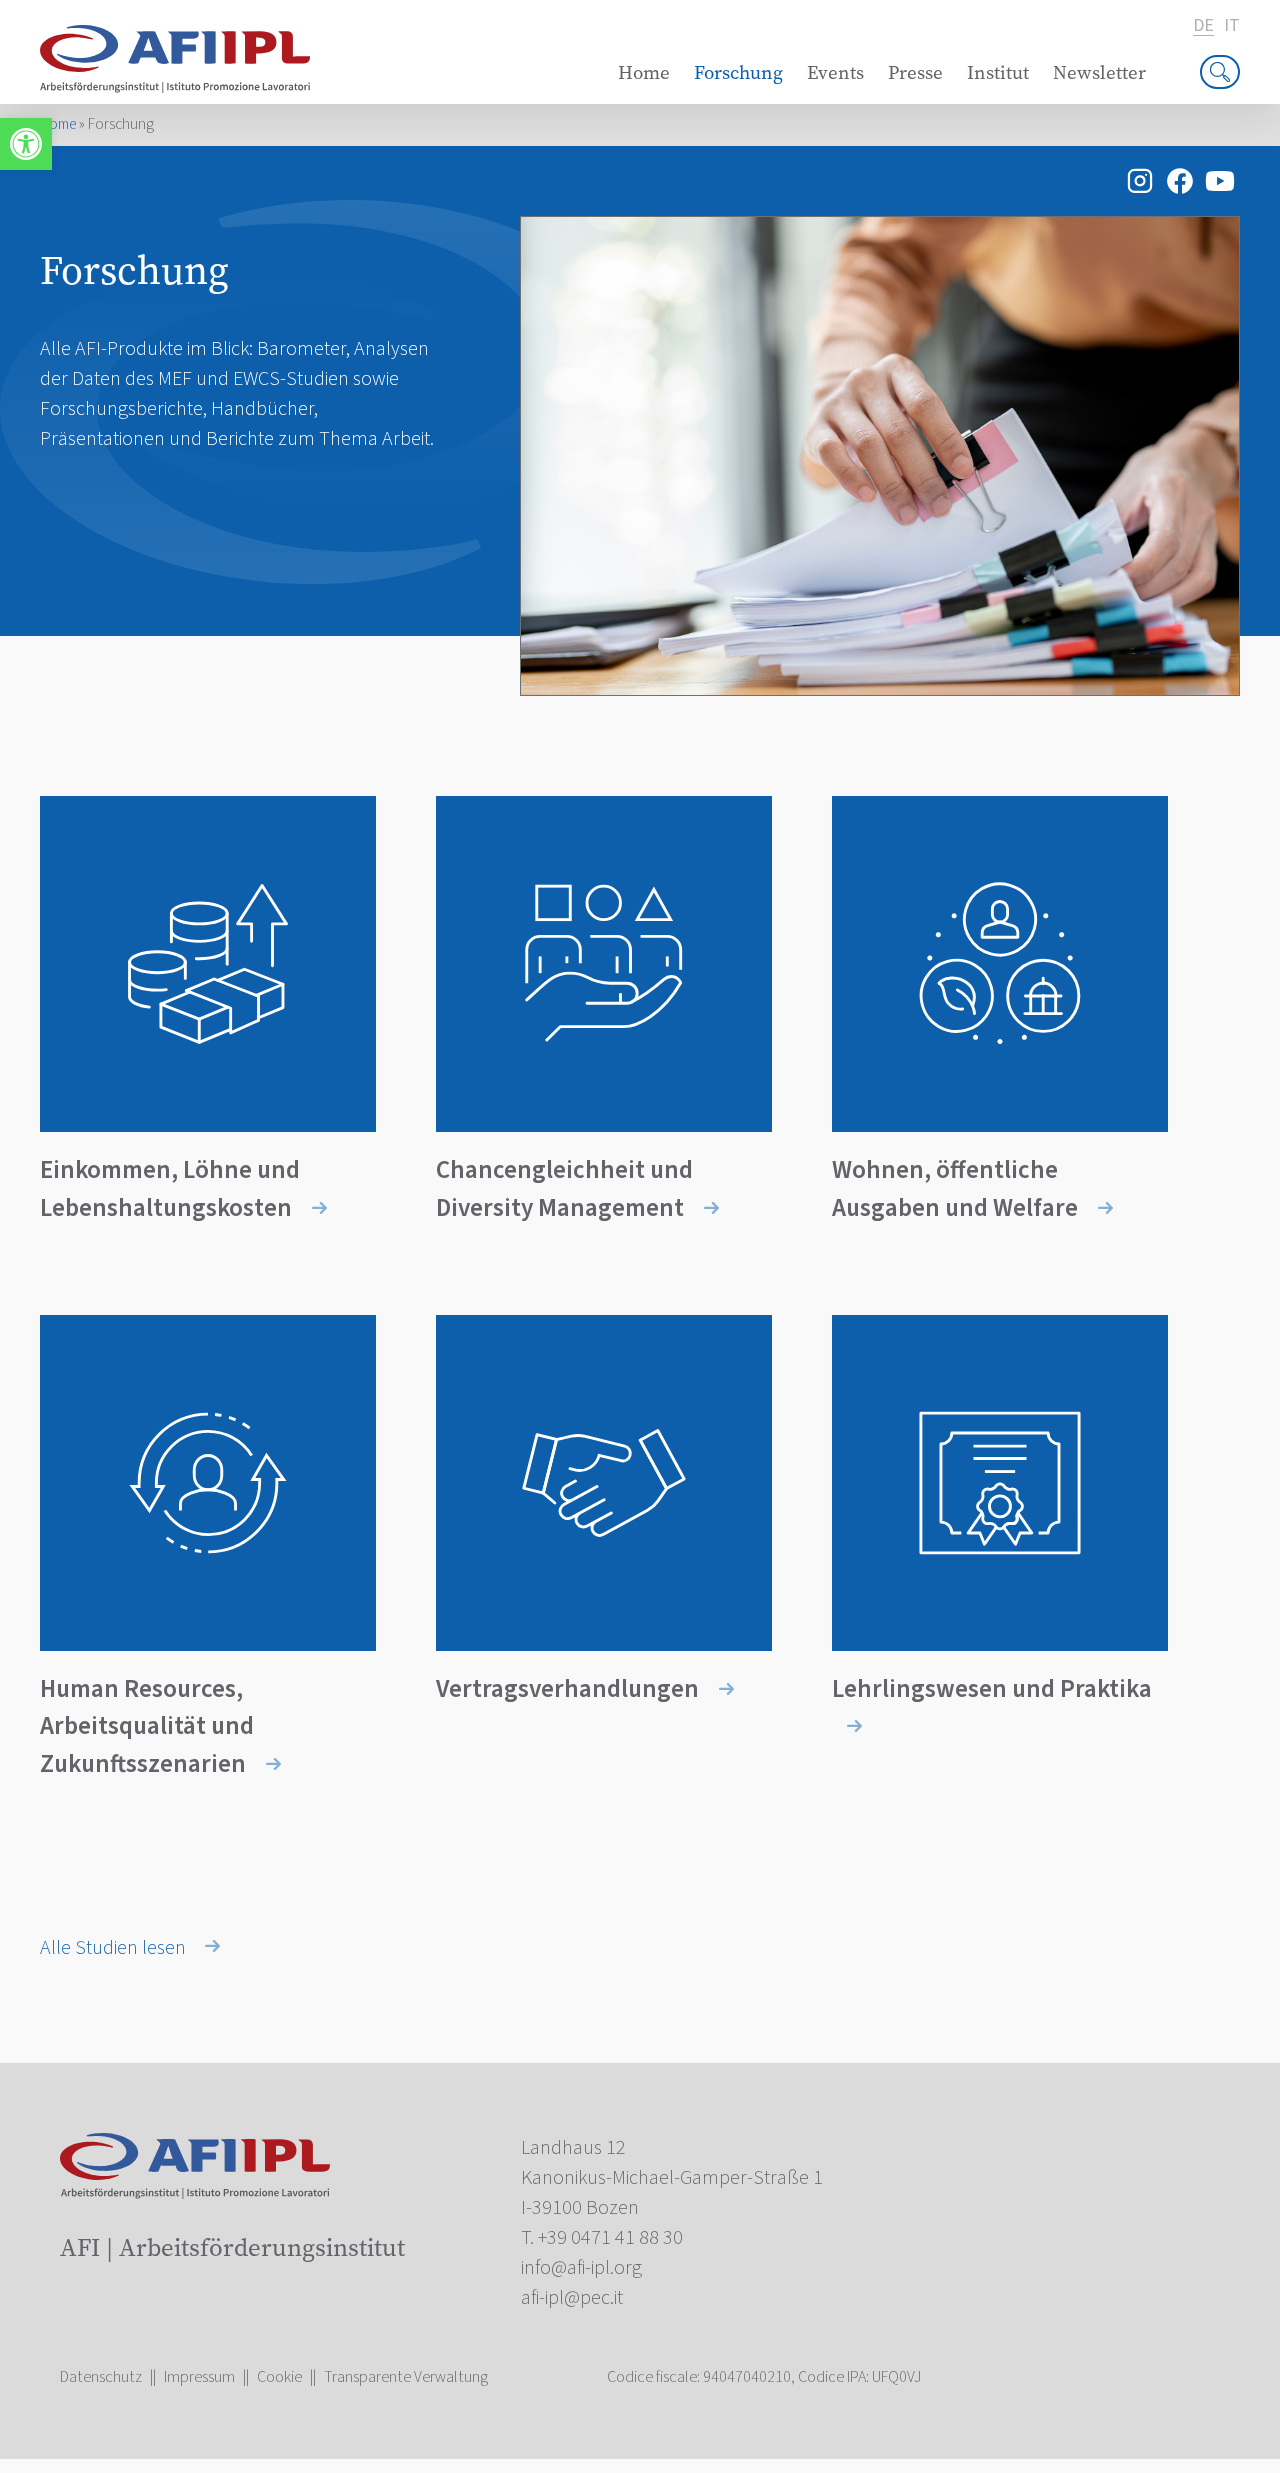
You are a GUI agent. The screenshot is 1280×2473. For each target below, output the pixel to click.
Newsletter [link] (1099, 72)
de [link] (1203, 26)
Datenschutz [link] (101, 2377)
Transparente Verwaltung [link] (406, 2377)
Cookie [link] (279, 2377)
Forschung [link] (738, 72)
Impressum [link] (199, 2377)
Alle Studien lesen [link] (115, 1948)
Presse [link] (915, 72)
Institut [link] (998, 72)
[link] (26, 144)
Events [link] (835, 72)
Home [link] (644, 72)
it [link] (1232, 26)
